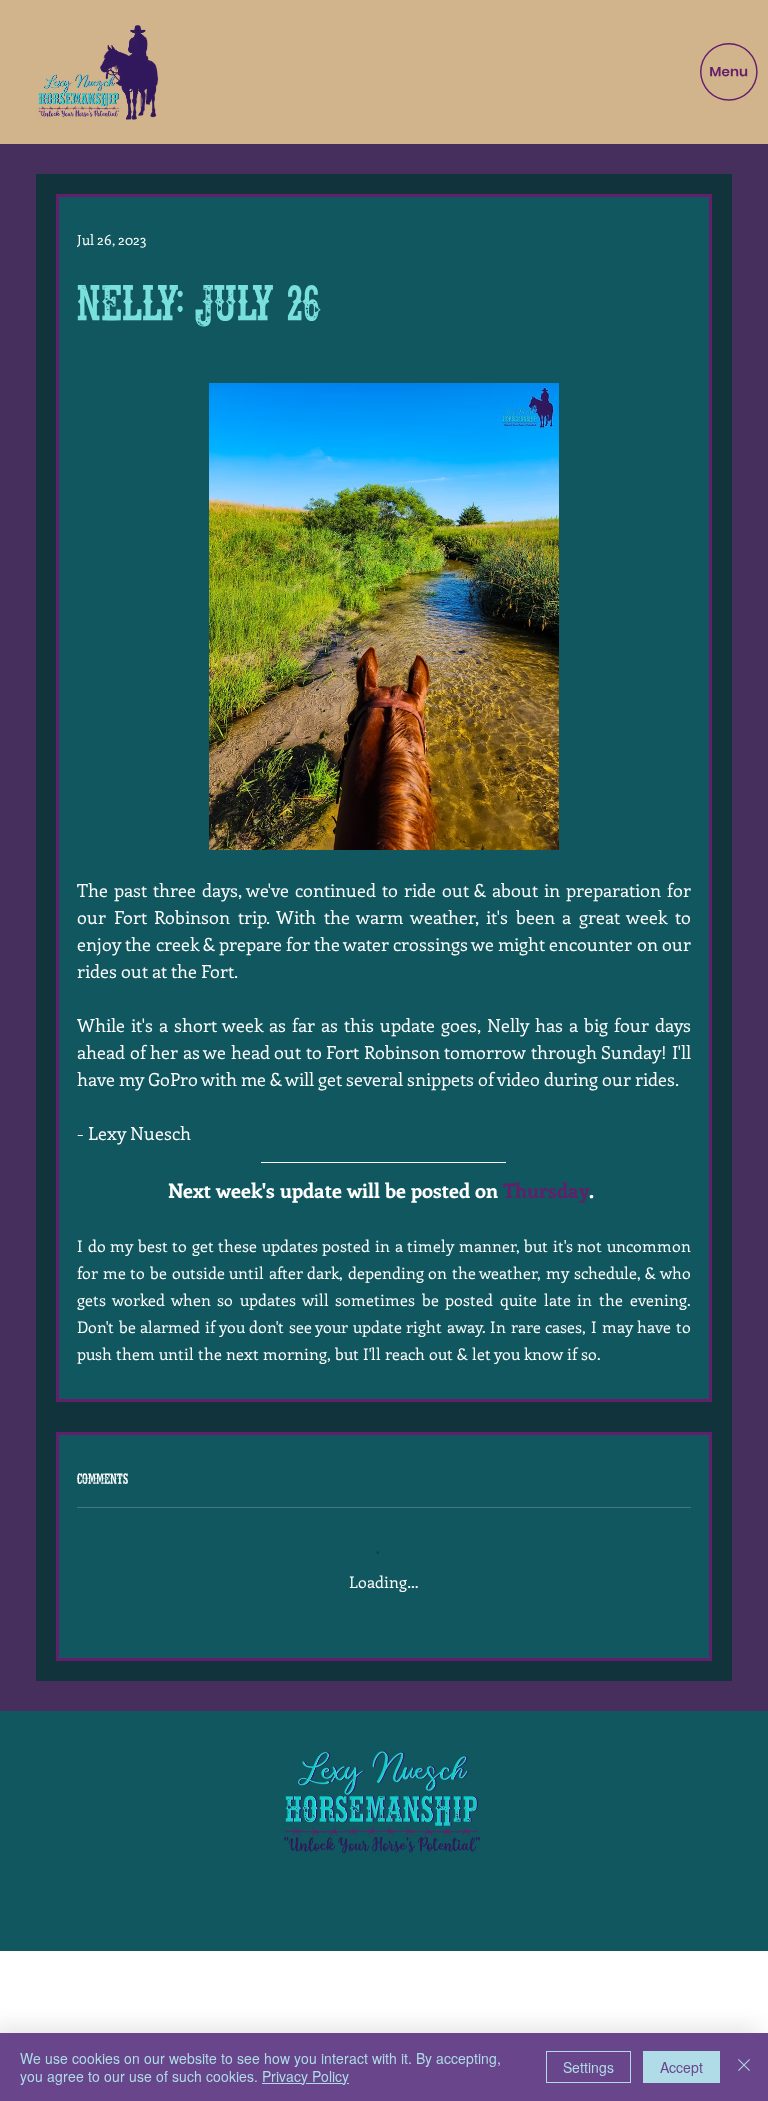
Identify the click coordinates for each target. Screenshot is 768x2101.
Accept (681, 2067)
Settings (588, 2067)
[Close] (744, 2067)
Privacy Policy (305, 2076)
